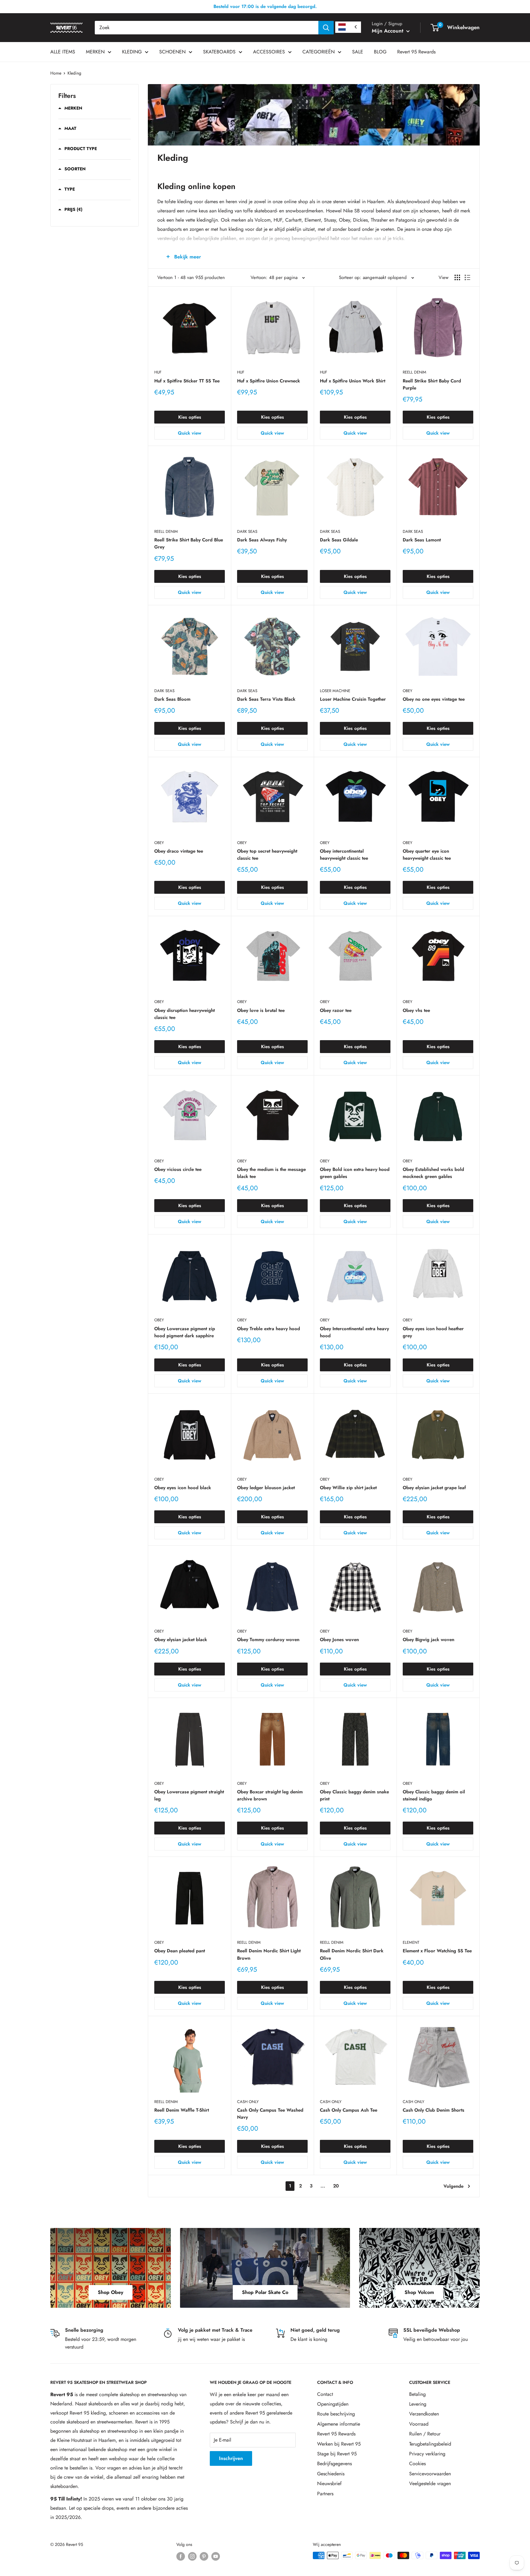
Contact (325, 2394)
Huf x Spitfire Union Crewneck (269, 381)
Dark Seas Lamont (422, 540)
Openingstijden (333, 2404)
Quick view (190, 433)
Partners (325, 2494)
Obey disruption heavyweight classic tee (184, 1014)
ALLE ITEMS (63, 52)
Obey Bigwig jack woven (428, 1640)
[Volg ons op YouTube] (216, 2556)
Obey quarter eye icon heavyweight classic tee (427, 855)
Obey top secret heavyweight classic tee (267, 855)
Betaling (417, 2394)
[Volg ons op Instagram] (192, 2556)
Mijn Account (388, 31)
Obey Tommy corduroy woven (268, 1640)
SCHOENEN (172, 52)
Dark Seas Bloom (172, 699)
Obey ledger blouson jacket (266, 1488)
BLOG (380, 52)
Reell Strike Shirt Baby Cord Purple (432, 384)
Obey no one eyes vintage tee (434, 699)
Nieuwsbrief (329, 2483)
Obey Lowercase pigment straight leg (189, 1795)
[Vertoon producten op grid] (457, 277)
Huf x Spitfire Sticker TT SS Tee (187, 381)
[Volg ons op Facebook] (181, 2556)
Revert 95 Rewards (416, 52)
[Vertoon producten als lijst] (467, 277)
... (323, 2186)
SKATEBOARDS (219, 52)
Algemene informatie (339, 2424)
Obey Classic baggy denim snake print (354, 1795)
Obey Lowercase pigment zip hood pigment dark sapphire (185, 1332)
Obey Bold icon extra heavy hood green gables (355, 1173)
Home (56, 73)
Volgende (453, 2186)
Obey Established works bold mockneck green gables (433, 1173)
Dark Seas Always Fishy (262, 540)
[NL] (348, 27)
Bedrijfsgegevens (334, 2464)
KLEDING (132, 52)
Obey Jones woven (339, 1640)
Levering (418, 2404)
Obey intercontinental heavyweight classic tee (344, 855)
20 (336, 2186)
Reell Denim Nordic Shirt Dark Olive (352, 1954)
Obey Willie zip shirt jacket (348, 1488)
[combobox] (207, 28)
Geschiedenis (331, 2474)
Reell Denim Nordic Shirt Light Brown (269, 1954)
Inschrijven (231, 2458)
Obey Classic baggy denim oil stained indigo (434, 1795)
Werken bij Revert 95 (339, 2444)
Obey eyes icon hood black (183, 1488)
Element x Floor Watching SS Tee (437, 1951)
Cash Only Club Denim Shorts (434, 2110)
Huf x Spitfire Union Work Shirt (353, 381)
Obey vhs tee (416, 1010)
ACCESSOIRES (269, 52)
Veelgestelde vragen (430, 2483)
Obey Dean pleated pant (180, 1951)
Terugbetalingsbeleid (430, 2444)
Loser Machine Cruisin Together (353, 699)
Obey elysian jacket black (181, 1640)
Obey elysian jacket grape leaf (434, 1488)
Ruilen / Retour (425, 2434)
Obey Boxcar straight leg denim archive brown (270, 1795)
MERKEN (95, 52)
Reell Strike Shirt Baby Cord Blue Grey (189, 543)
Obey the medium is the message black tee (271, 1173)
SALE (358, 52)
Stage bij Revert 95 (337, 2454)
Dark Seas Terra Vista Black (266, 699)
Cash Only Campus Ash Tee (349, 2110)
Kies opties (190, 417)
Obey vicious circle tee (178, 1169)
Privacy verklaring (427, 2454)
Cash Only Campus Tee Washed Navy (270, 2114)
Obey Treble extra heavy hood (269, 1329)
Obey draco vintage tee (179, 851)
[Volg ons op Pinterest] (204, 2556)
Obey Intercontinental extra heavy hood (354, 1332)
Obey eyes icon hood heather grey (433, 1332)
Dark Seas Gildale (339, 540)
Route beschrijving (336, 2414)
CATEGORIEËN (319, 52)
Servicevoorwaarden (430, 2474)
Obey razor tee (336, 1010)
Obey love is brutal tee (261, 1010)
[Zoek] (326, 28)
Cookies (417, 2464)
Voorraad (419, 2424)
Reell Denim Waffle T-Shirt (182, 2110)
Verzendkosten (424, 2414)
